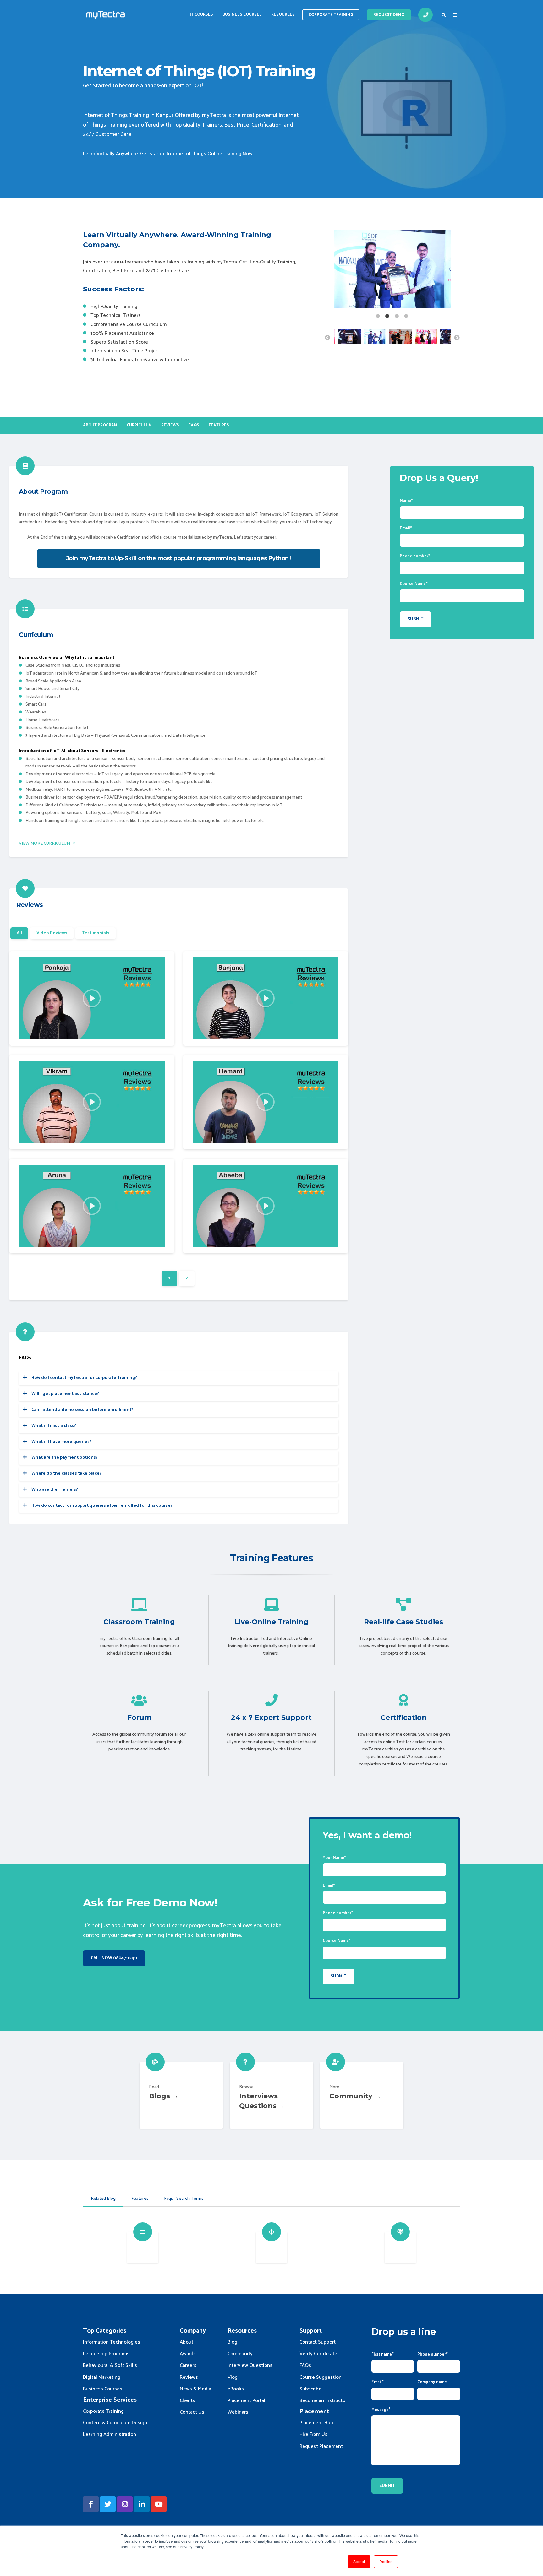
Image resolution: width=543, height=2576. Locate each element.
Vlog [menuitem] (233, 2377)
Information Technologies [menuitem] (112, 2342)
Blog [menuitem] (232, 2342)
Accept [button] (359, 2561)
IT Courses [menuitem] (201, 15)
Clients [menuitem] (187, 2401)
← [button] (327, 338)
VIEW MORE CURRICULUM (45, 844)
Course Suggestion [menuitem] (321, 2377)
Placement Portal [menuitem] (246, 2401)
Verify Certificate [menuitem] (318, 2354)
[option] (392, 270)
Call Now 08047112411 (114, 1958)
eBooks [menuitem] (236, 2389)
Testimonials (96, 933)
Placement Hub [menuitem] (316, 2423)
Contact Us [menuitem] (192, 2412)
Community (362, 2095)
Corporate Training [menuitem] (103, 2411)
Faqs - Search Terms (184, 2199)
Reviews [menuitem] (170, 425)
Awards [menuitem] (188, 2354)
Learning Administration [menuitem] (110, 2435)
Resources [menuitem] (283, 15)
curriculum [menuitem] (139, 425)
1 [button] (378, 316)
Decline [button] (386, 2561)
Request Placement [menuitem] (321, 2446)
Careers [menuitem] (188, 2365)
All (19, 933)
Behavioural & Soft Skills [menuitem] (110, 2365)
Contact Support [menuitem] (318, 2342)
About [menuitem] (186, 2342)
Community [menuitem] (240, 2354)
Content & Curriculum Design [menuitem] (115, 2423)
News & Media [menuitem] (195, 2389)
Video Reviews (52, 933)
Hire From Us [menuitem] (313, 2435)
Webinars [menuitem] (238, 2412)
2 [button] (387, 316)
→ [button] (457, 338)
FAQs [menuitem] (194, 425)
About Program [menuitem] (100, 425)
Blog (181, 2095)
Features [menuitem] (219, 425)
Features (140, 2199)
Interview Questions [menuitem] (250, 2365)
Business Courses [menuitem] (242, 15)
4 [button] (406, 316)
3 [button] (397, 316)
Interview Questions (271, 2095)
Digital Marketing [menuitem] (102, 2377)
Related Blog (103, 2199)
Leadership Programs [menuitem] (106, 2354)
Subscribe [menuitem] (310, 2389)
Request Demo (389, 15)
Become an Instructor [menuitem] (323, 2401)
